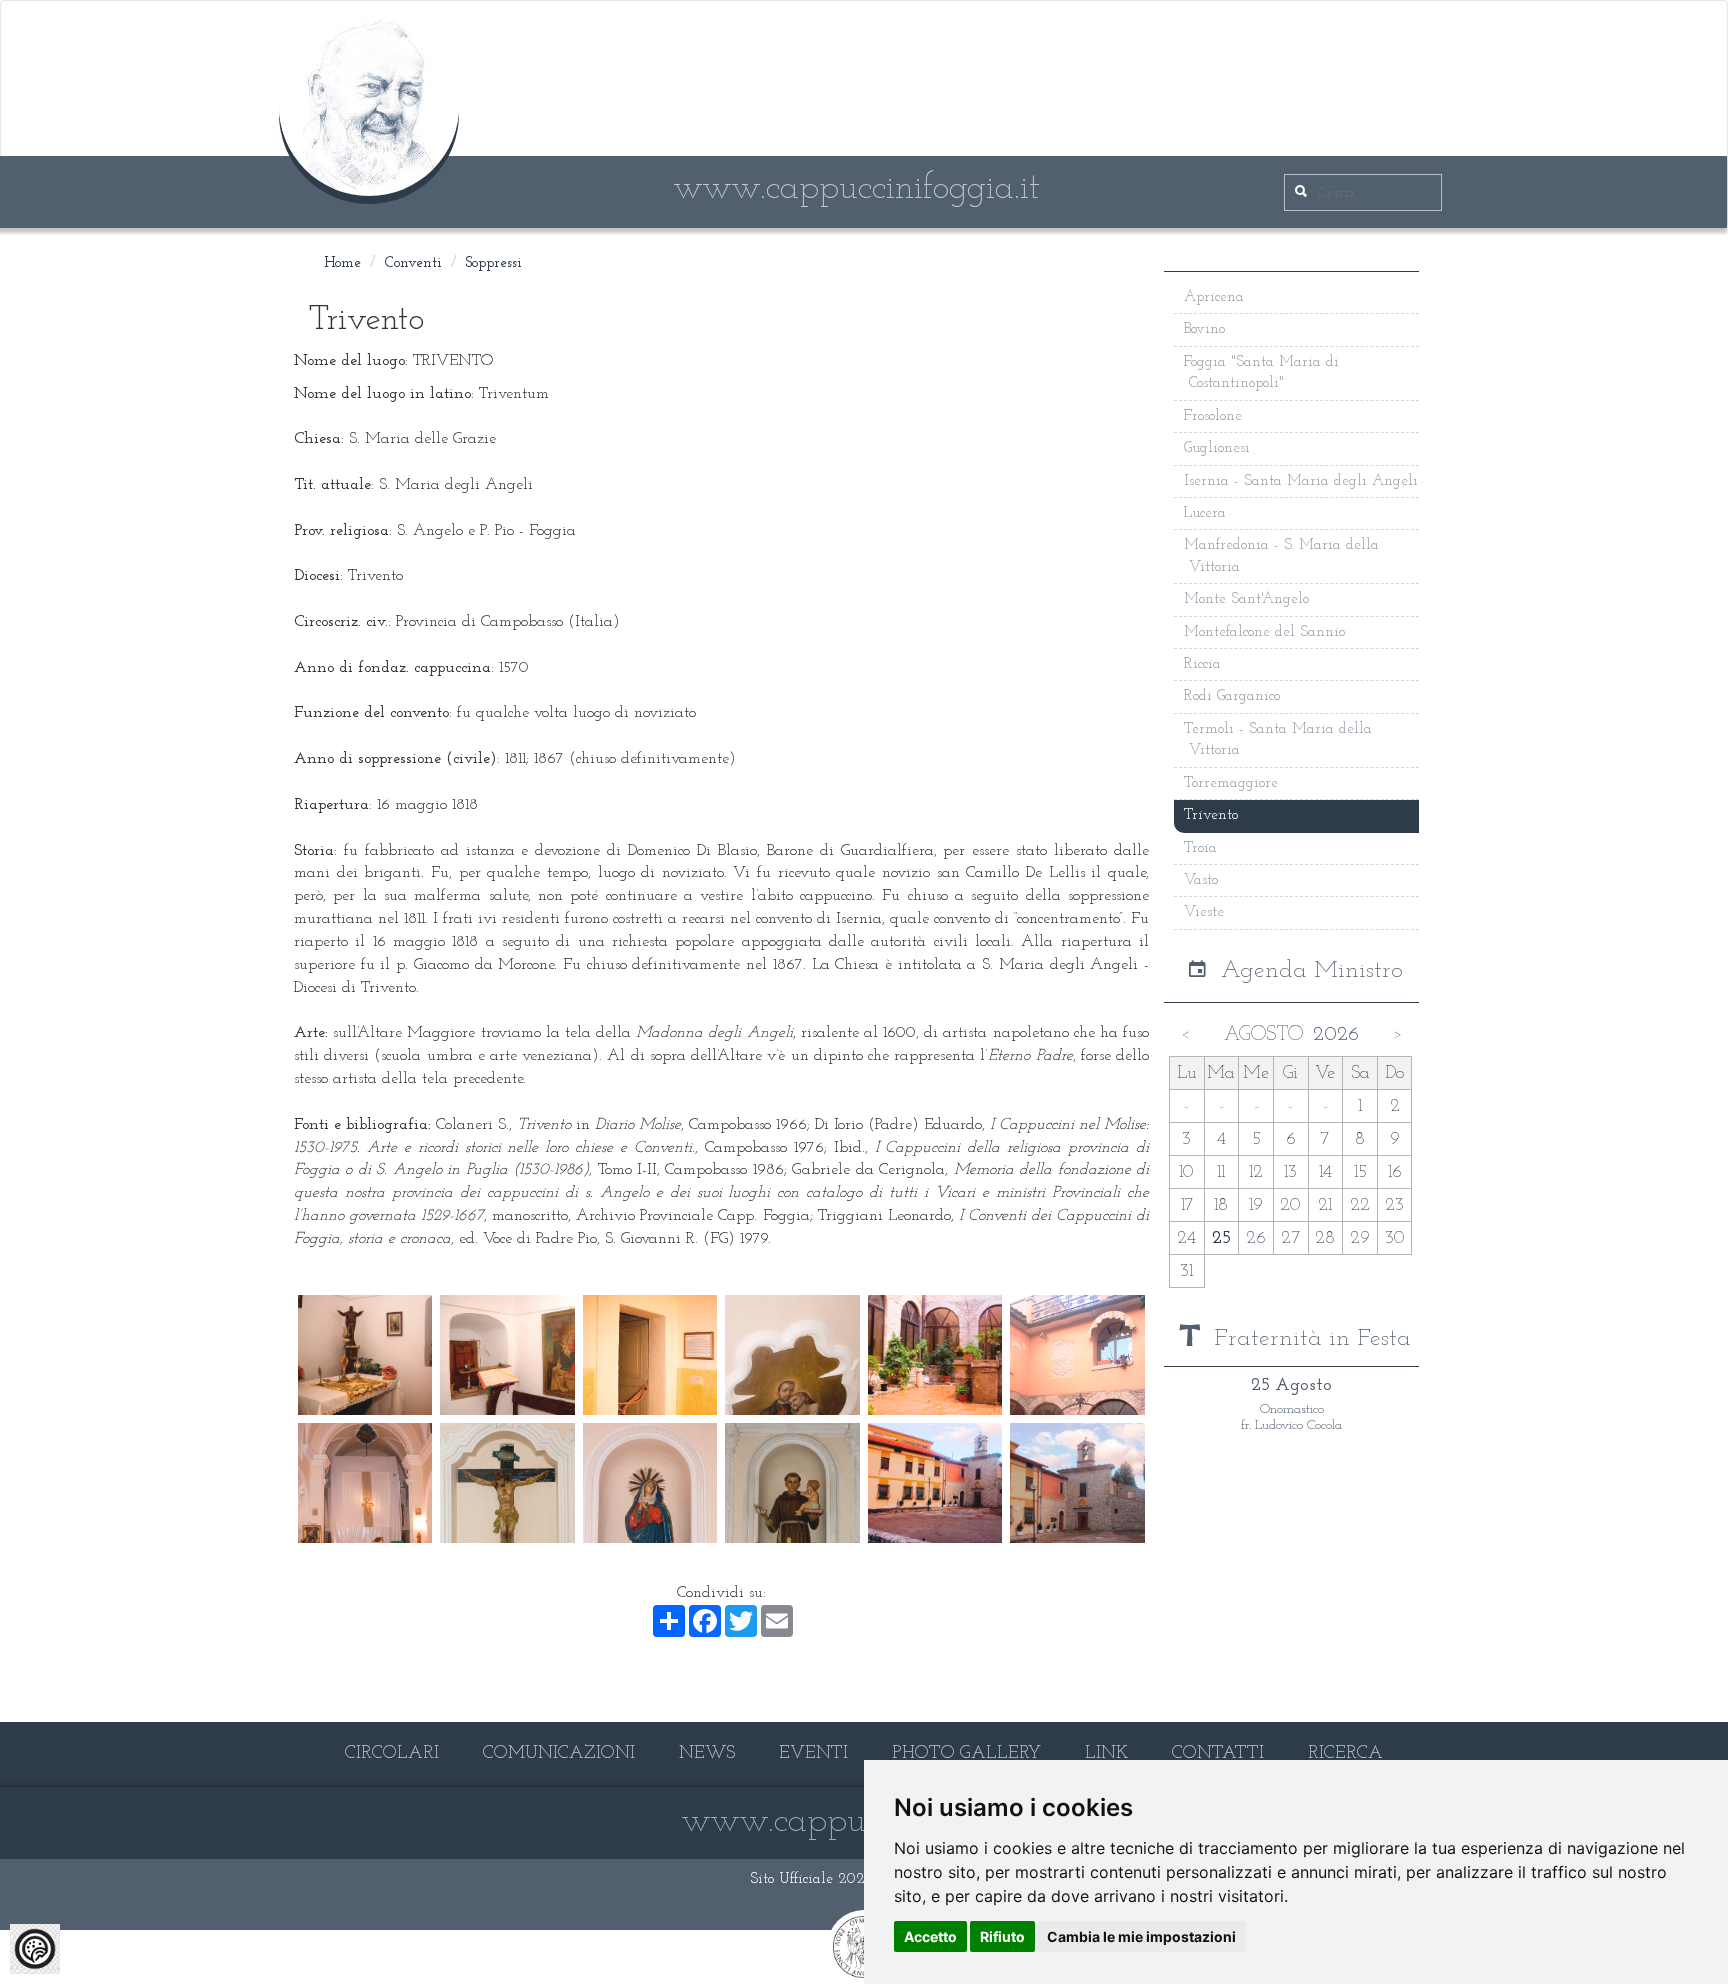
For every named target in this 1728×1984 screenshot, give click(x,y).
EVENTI (813, 1754)
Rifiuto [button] (1002, 1936)
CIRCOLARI (392, 1754)
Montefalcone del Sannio (1264, 632)
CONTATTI (1218, 1754)
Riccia (1202, 664)
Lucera (1205, 513)
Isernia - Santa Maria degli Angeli (1301, 481)
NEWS (707, 1754)
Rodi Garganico (1232, 696)
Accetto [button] (930, 1936)
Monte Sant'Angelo (1246, 599)
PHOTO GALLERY (966, 1754)
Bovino (1204, 329)
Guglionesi (1217, 448)
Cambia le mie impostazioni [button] (1141, 1936)
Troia (1200, 848)
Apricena (1214, 297)
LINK (1106, 1754)
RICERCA (1345, 1754)
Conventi (413, 263)
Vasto (1201, 880)
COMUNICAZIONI (559, 1754)
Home (342, 263)
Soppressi (494, 263)
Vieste (1204, 912)
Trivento (1211, 815)
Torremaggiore (1231, 783)
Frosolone (1213, 416)
